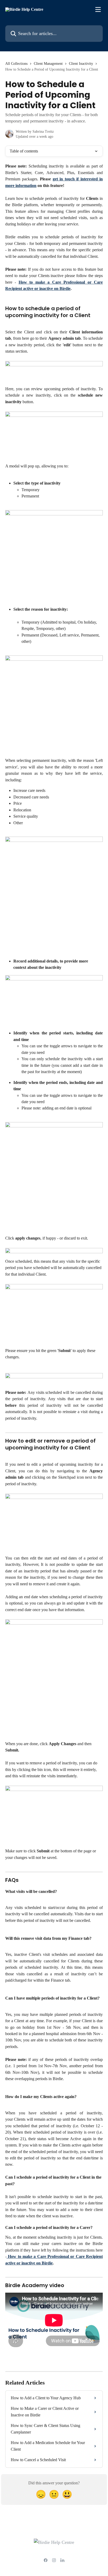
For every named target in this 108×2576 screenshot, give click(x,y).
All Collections (16, 64)
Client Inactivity (81, 64)
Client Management (48, 64)
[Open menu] (98, 9)
